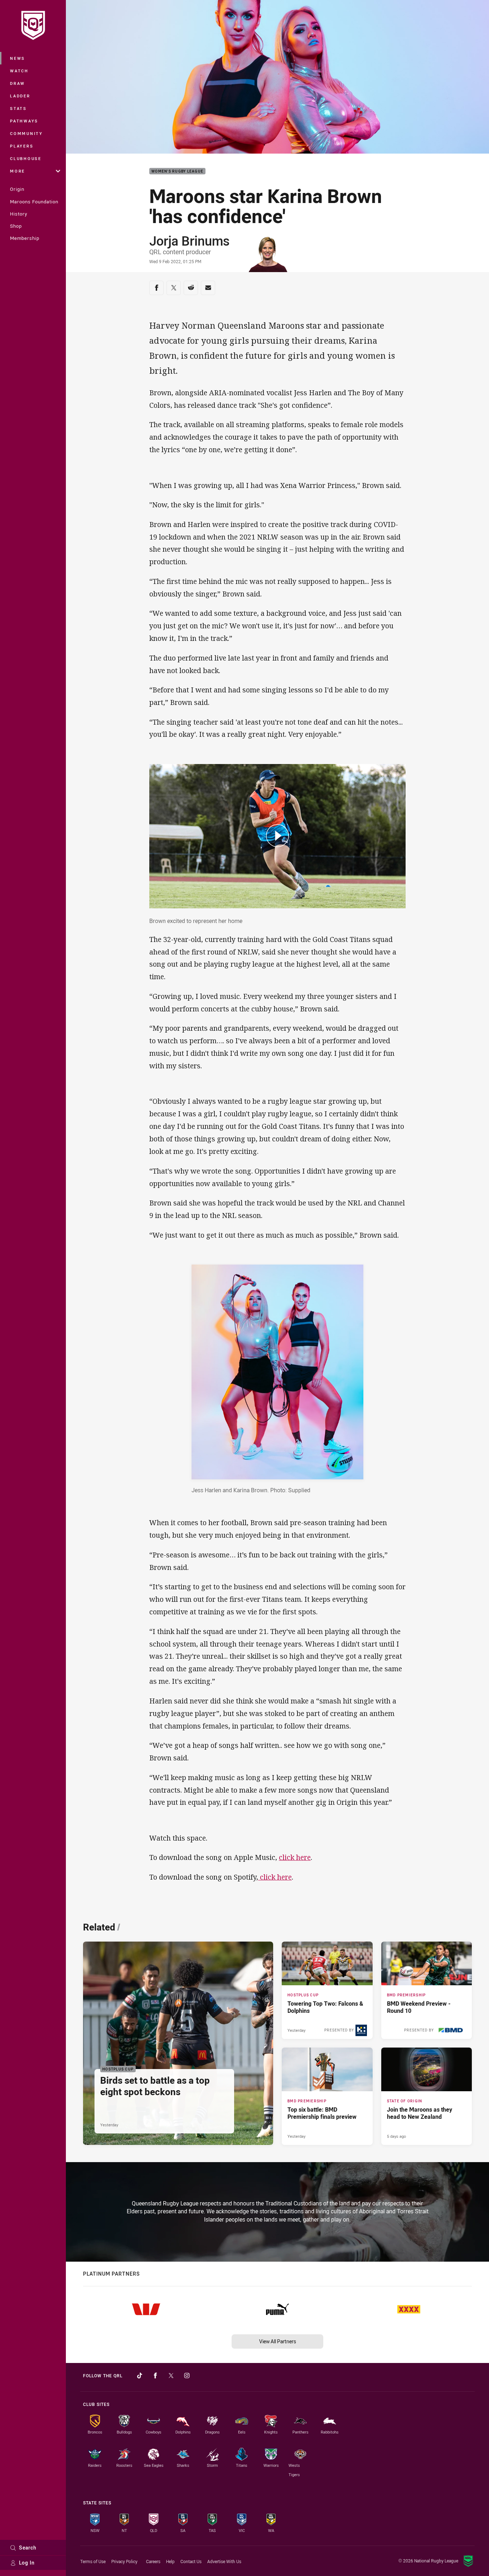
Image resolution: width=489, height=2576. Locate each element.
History (19, 214)
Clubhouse (26, 158)
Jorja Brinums (189, 241)
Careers (153, 2561)
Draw (18, 83)
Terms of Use (93, 2561)
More (18, 171)
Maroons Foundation (34, 202)
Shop (16, 226)
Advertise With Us (224, 2561)
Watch (19, 71)
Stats (18, 108)
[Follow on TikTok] (140, 2376)
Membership (25, 238)
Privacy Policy (124, 2561)
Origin (17, 189)
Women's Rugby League (177, 171)
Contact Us (191, 2561)
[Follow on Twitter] (171, 2376)
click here (295, 1857)
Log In (27, 2563)
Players (22, 146)
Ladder (20, 96)
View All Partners (278, 2341)
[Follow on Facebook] (155, 2376)
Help (170, 2561)
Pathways (24, 121)
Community (26, 133)
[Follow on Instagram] (187, 2376)
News (18, 58)
